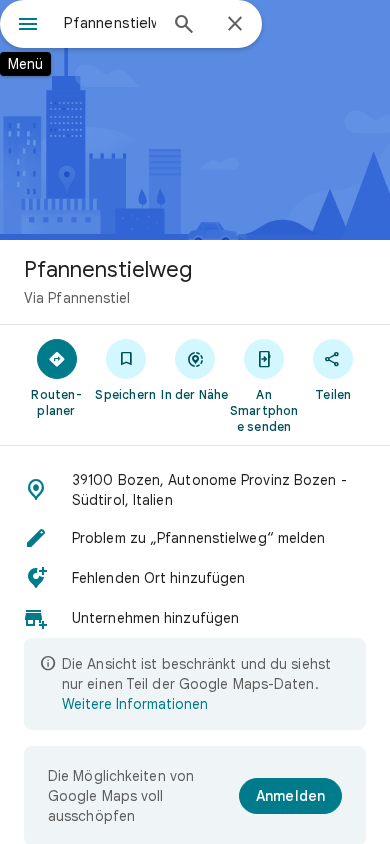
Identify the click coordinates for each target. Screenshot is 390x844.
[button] (195, 490)
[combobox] (110, 23)
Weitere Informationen (135, 704)
